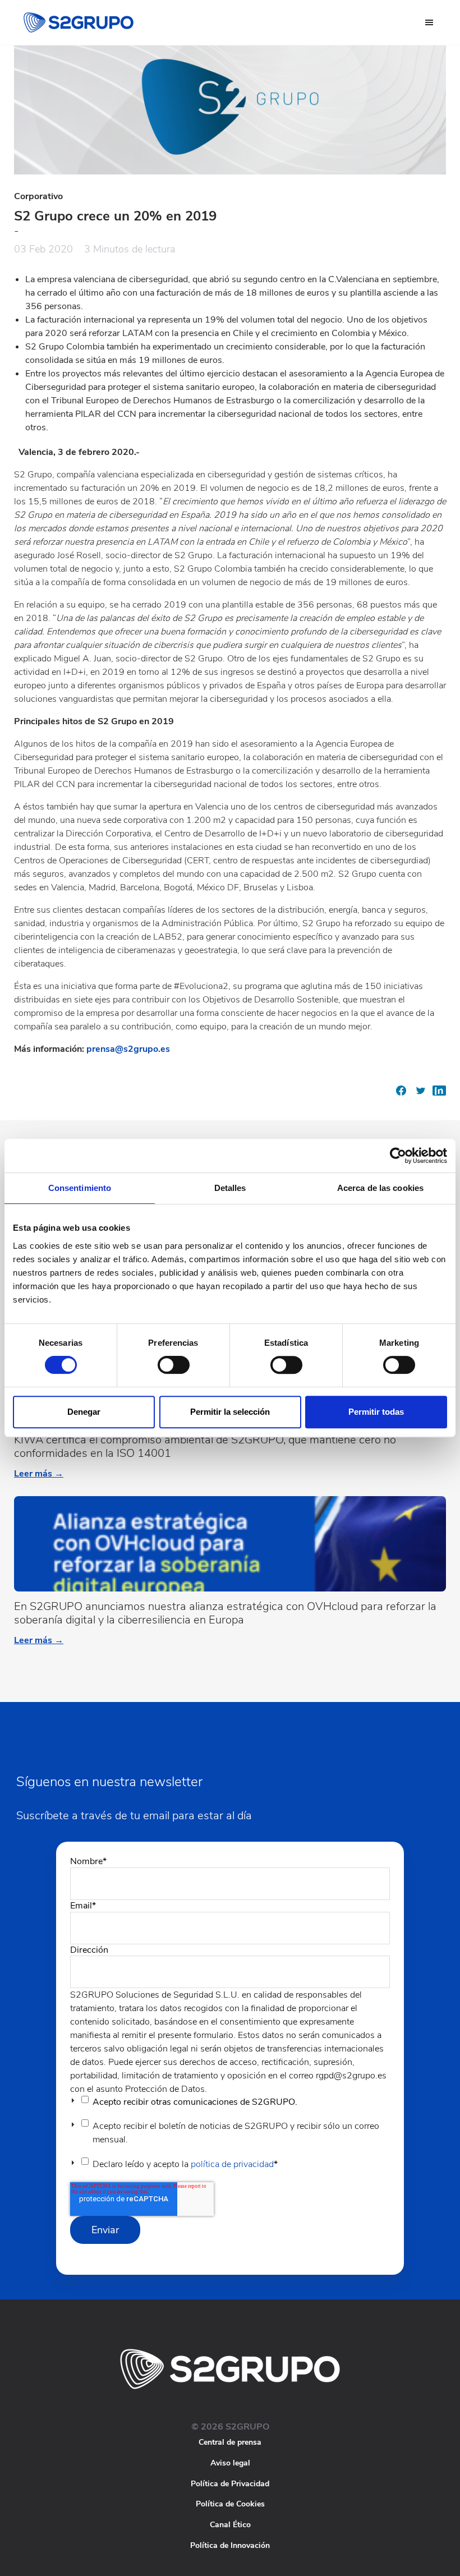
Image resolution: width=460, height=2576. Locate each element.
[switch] (174, 1365)
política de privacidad (232, 2164)
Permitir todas (376, 1412)
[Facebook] (401, 1094)
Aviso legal (230, 2463)
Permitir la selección (230, 1412)
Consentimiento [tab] (80, 1188)
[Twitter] (420, 1094)
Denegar (84, 1412)
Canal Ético (230, 2525)
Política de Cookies (230, 2504)
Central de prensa (230, 2442)
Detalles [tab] (230, 1188)
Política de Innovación (230, 2545)
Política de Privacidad (230, 2484)
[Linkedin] (439, 1094)
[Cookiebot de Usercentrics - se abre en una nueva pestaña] (398, 1156)
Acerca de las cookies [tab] (380, 1188)
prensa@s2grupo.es (128, 1049)
